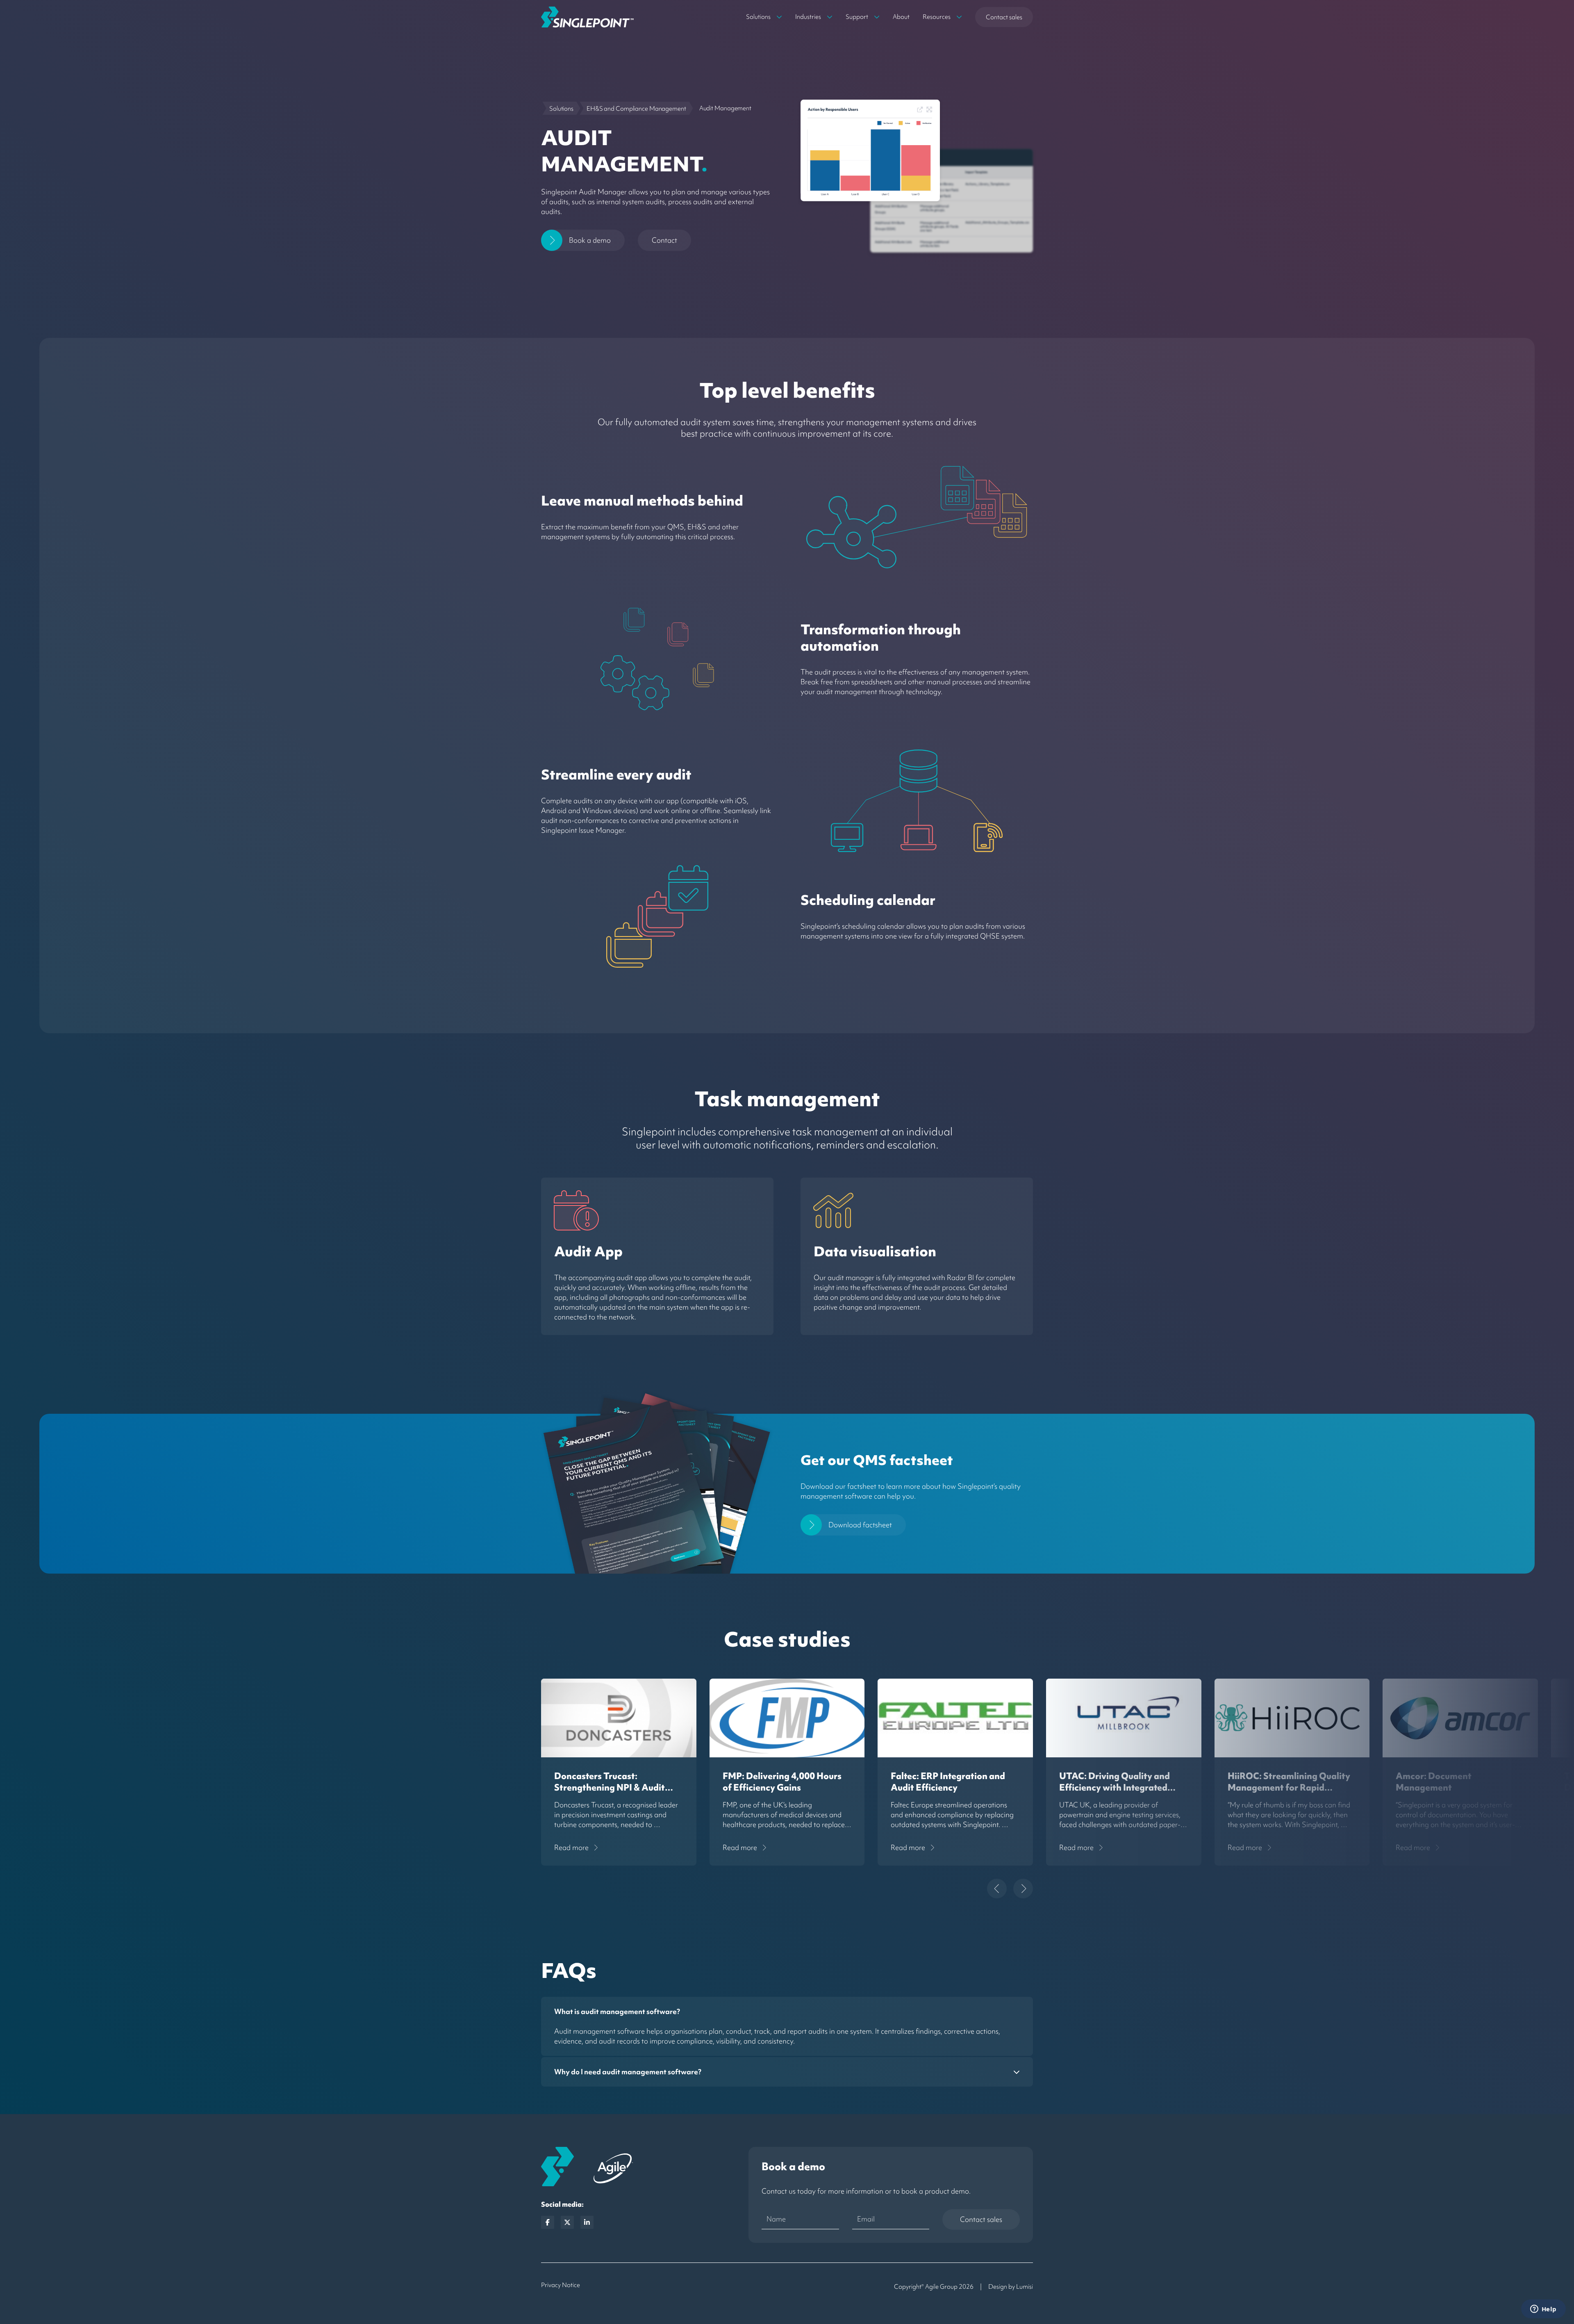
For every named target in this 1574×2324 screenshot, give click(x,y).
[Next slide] (1023, 1889)
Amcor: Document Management (1434, 1782)
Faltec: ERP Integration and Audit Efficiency (948, 1782)
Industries (808, 17)
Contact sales (1004, 17)
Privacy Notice (561, 2285)
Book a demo (590, 240)
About (901, 17)
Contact (664, 240)
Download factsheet (860, 1525)
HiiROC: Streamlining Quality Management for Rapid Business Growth (1289, 1787)
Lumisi (1025, 2287)
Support (857, 17)
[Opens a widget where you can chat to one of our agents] (1543, 2310)
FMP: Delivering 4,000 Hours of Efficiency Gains (782, 1782)
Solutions (758, 17)
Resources (937, 17)
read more (571, 1847)
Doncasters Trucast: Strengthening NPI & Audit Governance (610, 1787)
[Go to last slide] (997, 1889)
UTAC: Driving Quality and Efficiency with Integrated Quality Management (1115, 1787)
